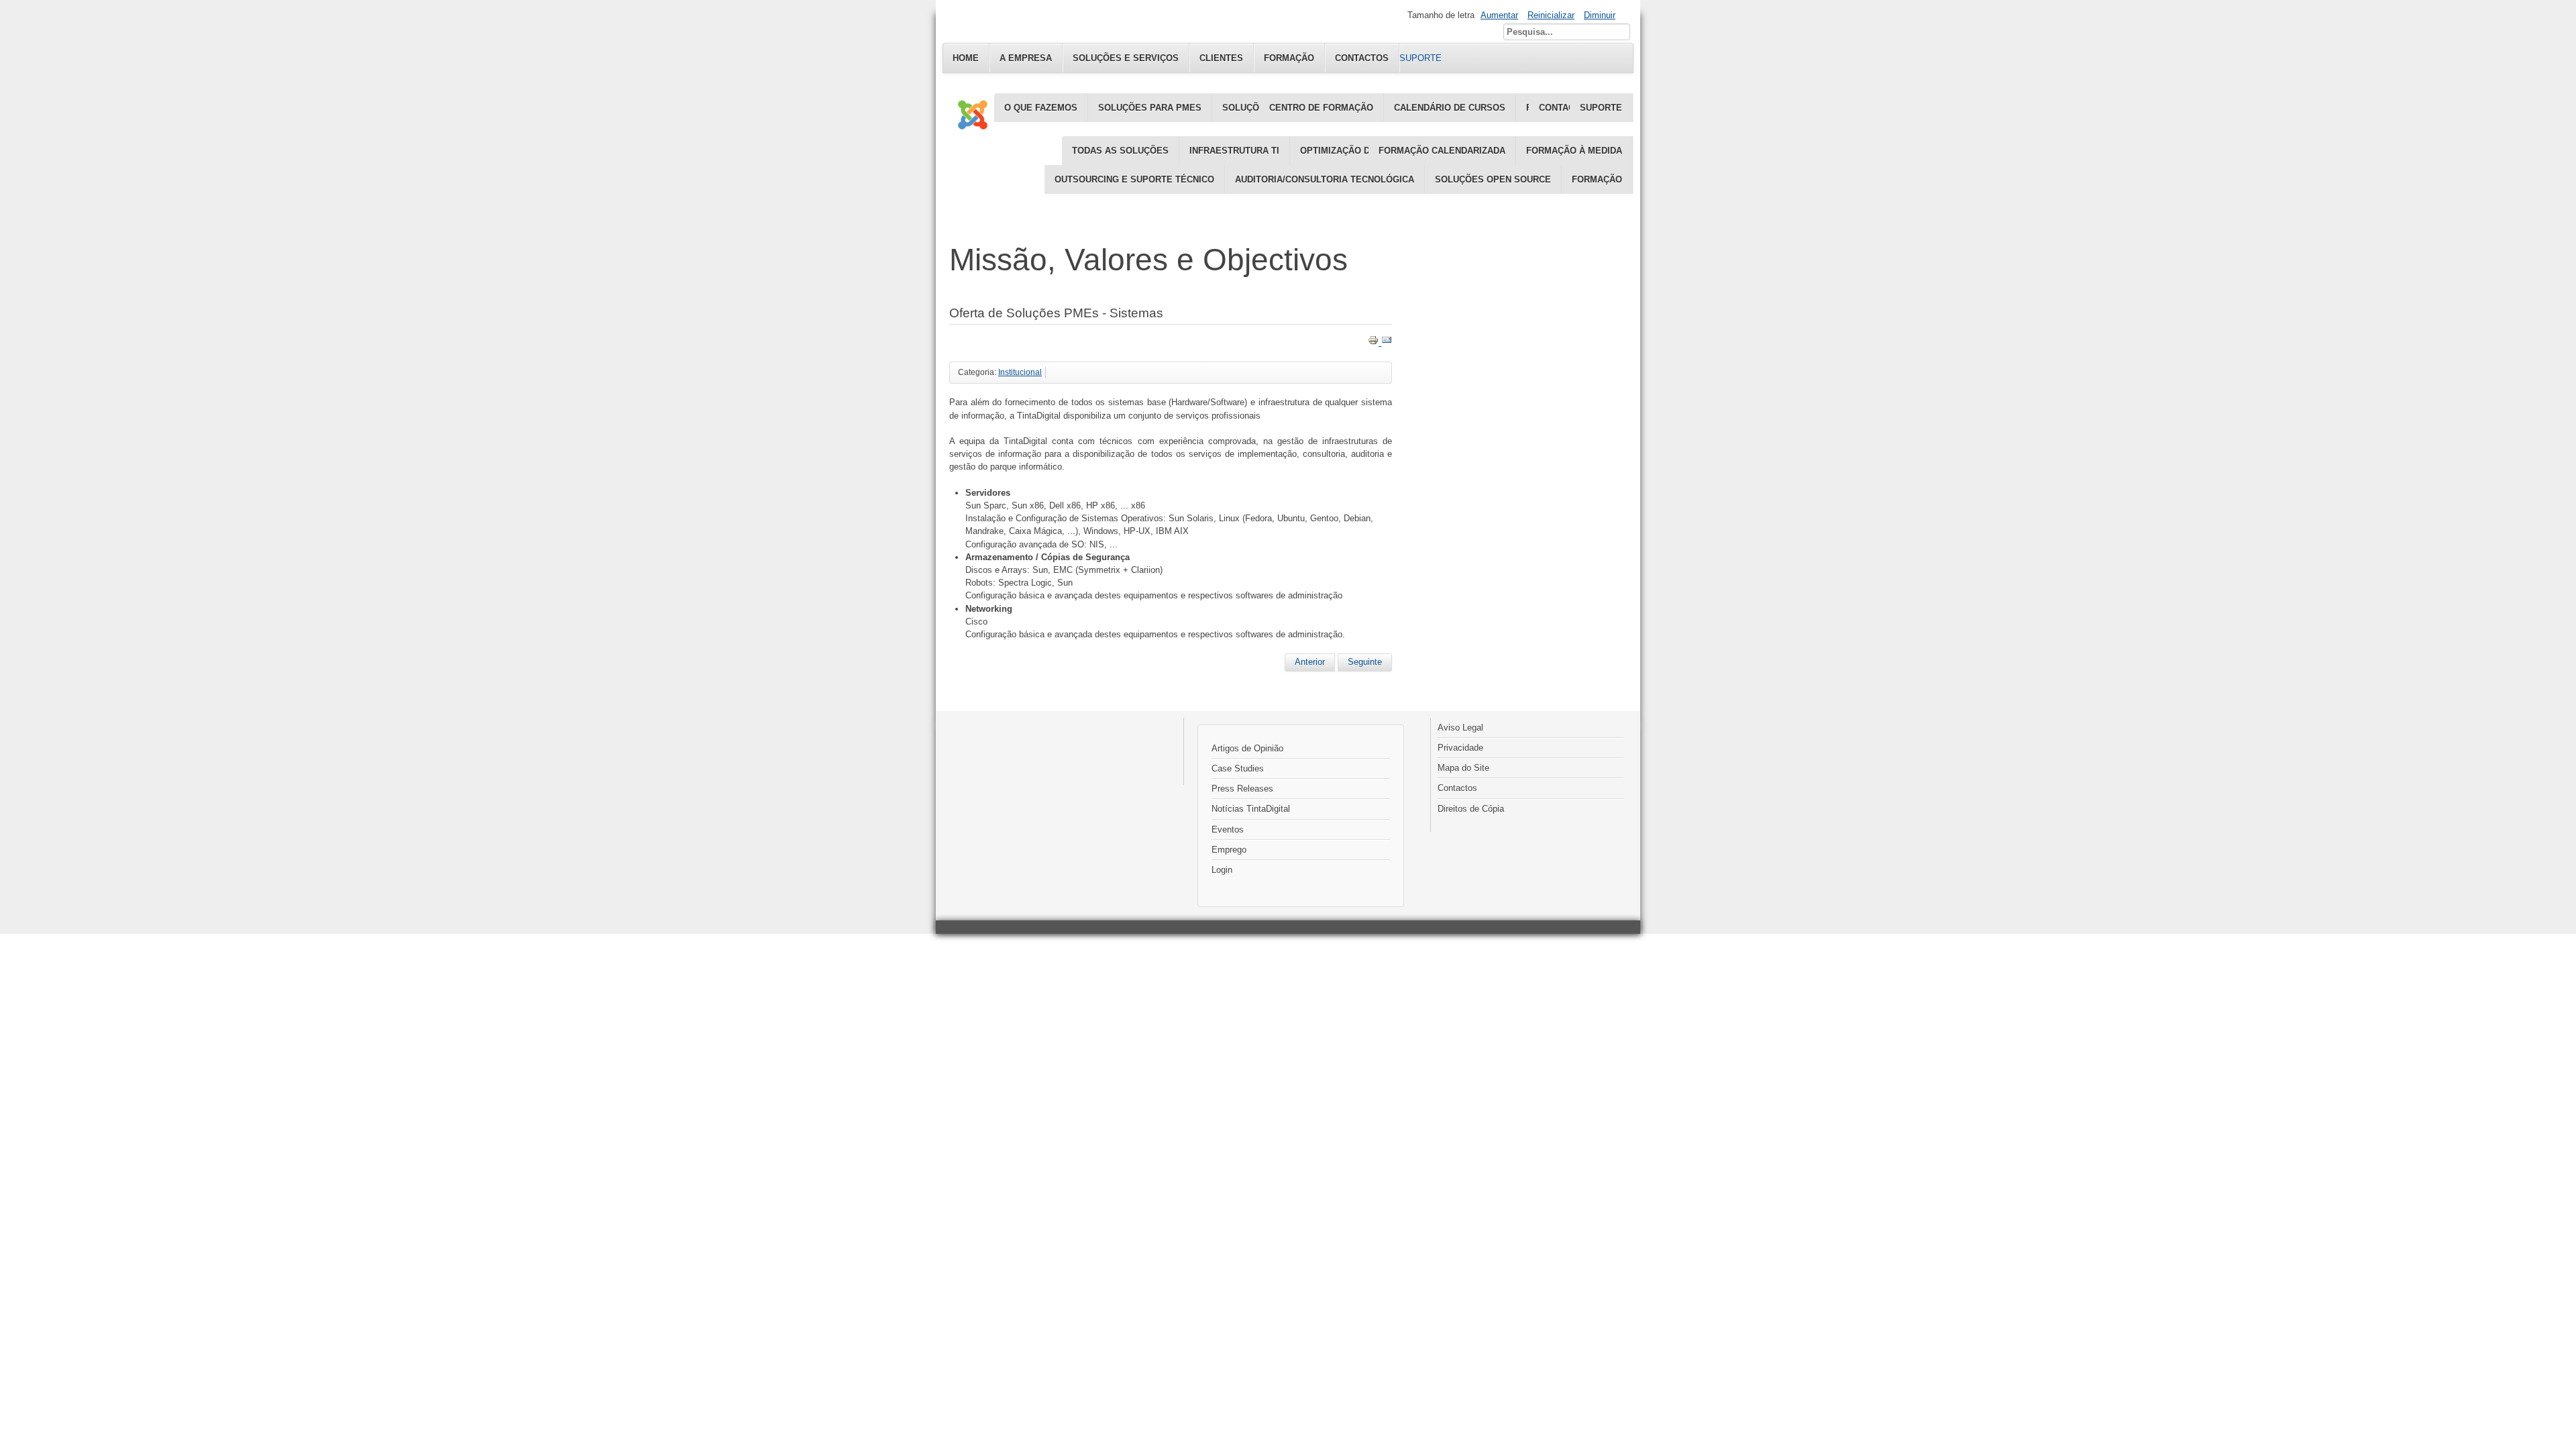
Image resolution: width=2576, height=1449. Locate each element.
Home (966, 58)
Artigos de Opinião (1247, 748)
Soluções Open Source (1493, 179)
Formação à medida (1574, 151)
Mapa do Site (1463, 768)
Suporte (1601, 108)
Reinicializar (1551, 15)
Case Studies (1238, 768)
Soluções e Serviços (1126, 58)
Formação (1597, 179)
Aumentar (1499, 15)
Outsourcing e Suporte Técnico (1134, 179)
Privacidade (1460, 748)
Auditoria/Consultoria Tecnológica (1325, 179)
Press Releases (1242, 789)
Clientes (1221, 58)
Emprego (1229, 850)
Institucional (1020, 372)
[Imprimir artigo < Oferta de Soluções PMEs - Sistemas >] (1375, 342)
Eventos (1228, 829)
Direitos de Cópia (1471, 809)
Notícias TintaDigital (1251, 809)
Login (1222, 870)
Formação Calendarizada (1442, 151)
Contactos (1457, 788)
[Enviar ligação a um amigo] (1387, 342)
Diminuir (1600, 15)
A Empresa (1026, 58)
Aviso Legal (1460, 728)
